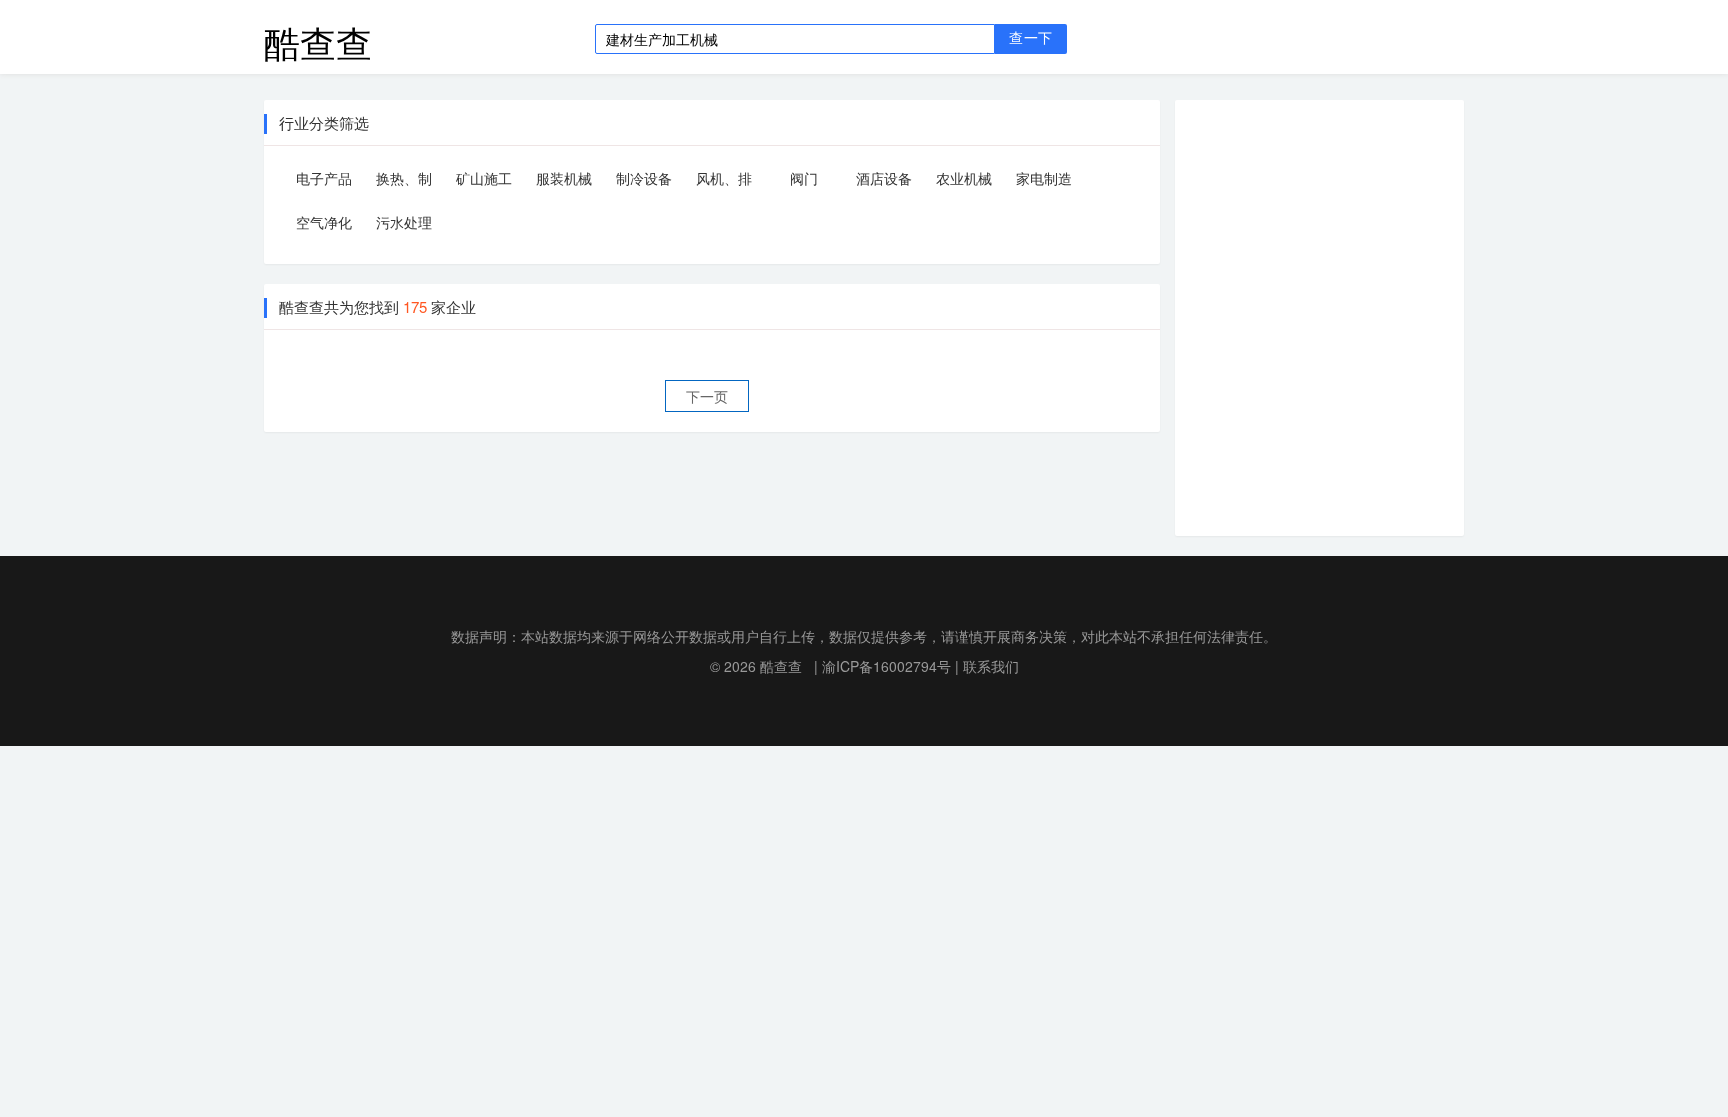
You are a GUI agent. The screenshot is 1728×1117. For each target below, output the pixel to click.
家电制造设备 (1044, 181)
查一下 (1030, 38)
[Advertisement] (1335, 315)
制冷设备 (644, 178)
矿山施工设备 (484, 181)
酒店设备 (884, 178)
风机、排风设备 (724, 181)
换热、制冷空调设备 (404, 181)
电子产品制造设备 (324, 181)
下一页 (707, 396)
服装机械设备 (564, 181)
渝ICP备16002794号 (886, 666)
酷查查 (318, 37)
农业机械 (964, 178)
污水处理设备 (404, 225)
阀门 (804, 178)
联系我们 (991, 666)
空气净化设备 (324, 225)
